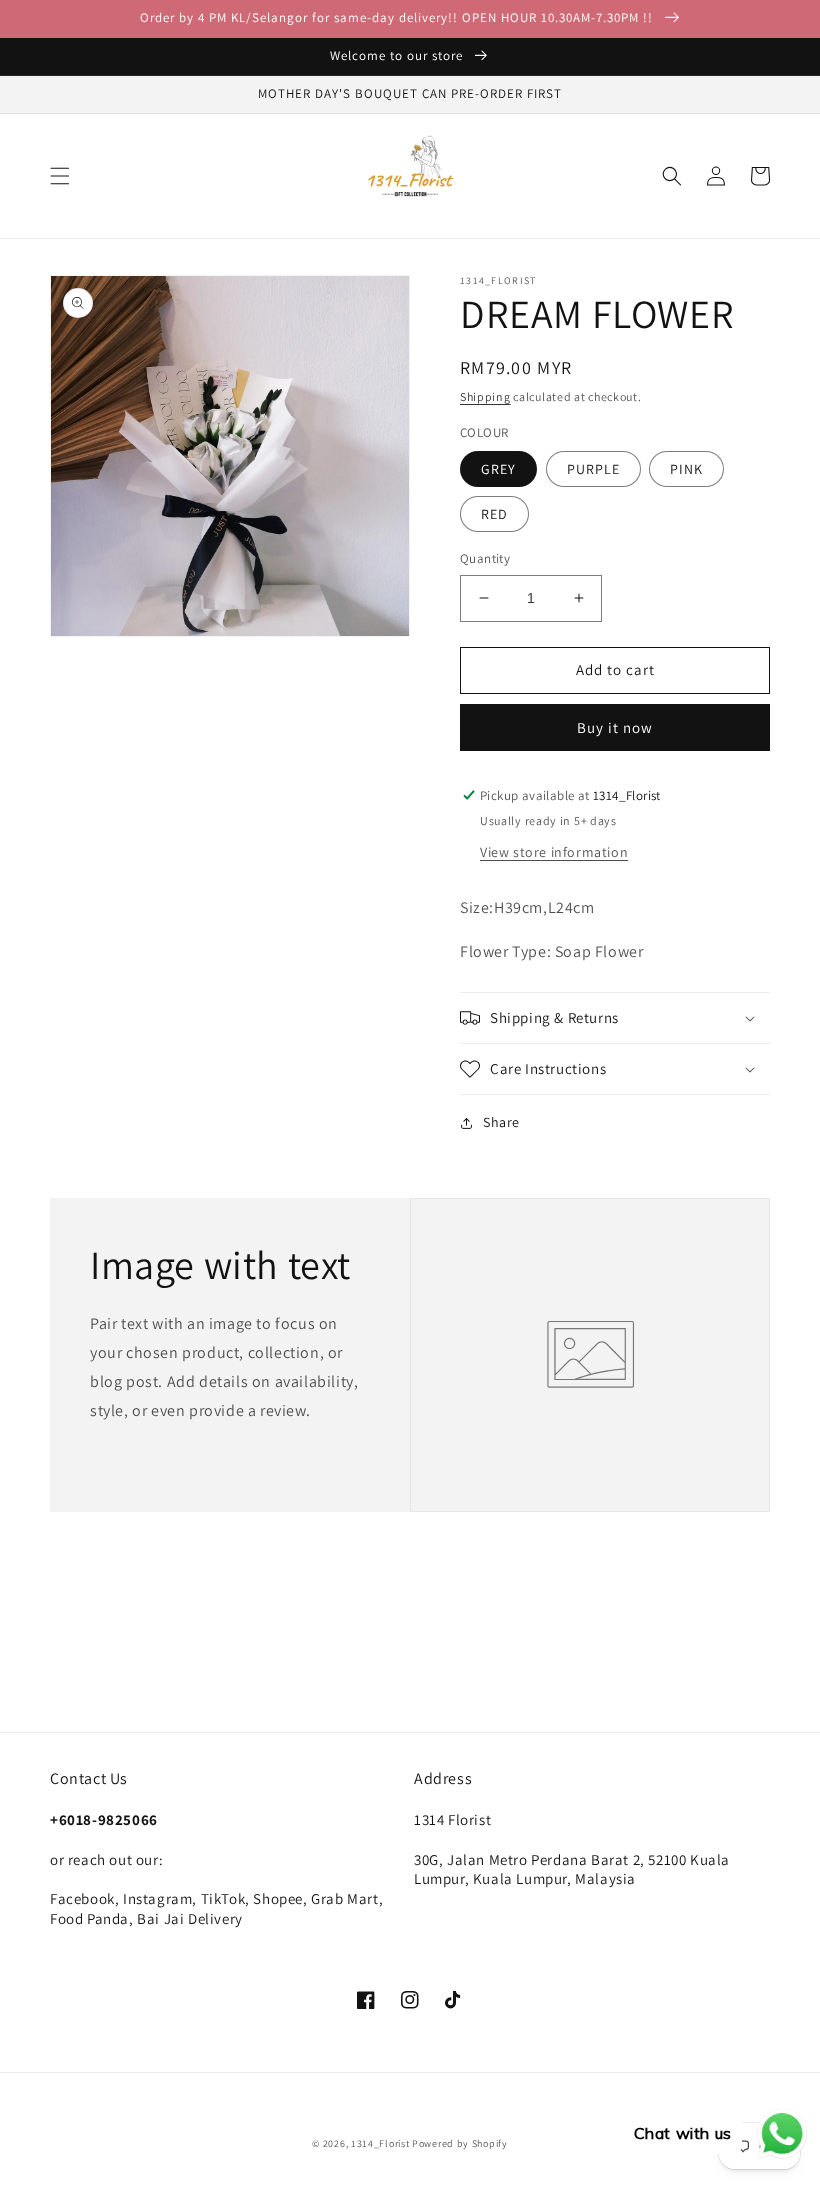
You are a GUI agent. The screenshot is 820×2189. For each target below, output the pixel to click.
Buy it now (615, 727)
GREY (498, 469)
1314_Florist (381, 2143)
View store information (554, 852)
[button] (60, 176)
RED (494, 514)
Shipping (485, 396)
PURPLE (593, 469)
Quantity (485, 558)
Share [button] (501, 1122)
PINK (686, 469)
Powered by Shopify (460, 2143)
